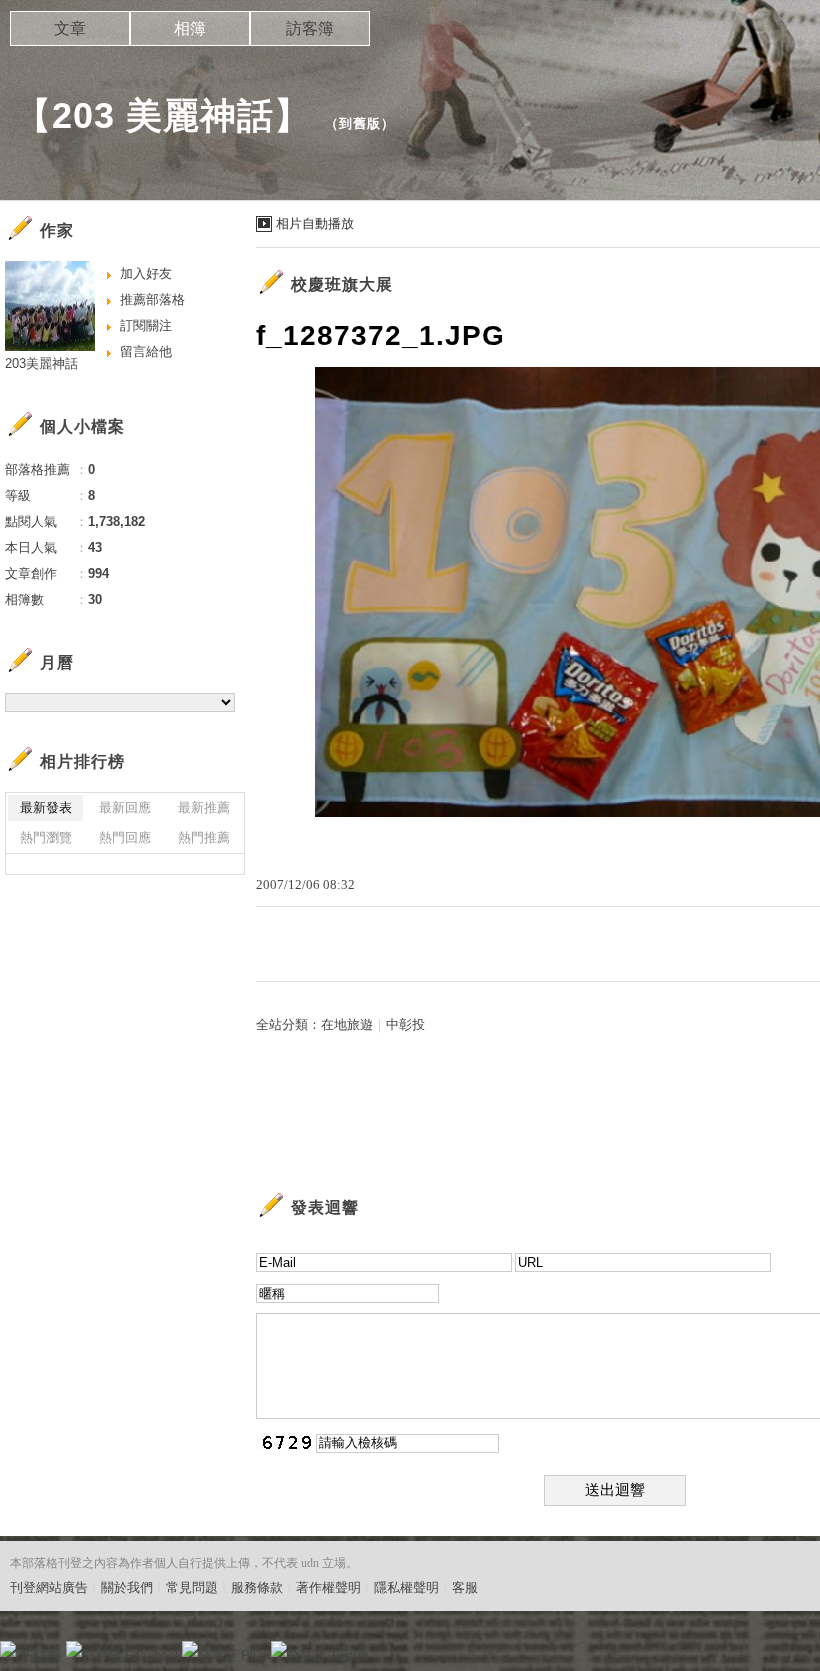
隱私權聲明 (406, 1587)
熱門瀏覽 (46, 837)
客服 (465, 1587)
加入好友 (146, 273)
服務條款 (257, 1587)
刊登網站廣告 (49, 1587)
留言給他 (146, 351)
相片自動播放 (315, 223)
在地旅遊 (347, 1024)
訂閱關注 (146, 325)
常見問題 (192, 1587)
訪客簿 (310, 28)
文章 (70, 28)
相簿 (190, 28)
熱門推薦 (204, 837)
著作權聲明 (328, 1587)
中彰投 (405, 1024)
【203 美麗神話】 (163, 115)
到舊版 (360, 123)
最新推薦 (204, 807)
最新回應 (125, 807)
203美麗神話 (41, 363)
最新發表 (46, 807)
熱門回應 (125, 837)
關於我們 (127, 1587)
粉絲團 (40, 1655)
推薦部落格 (152, 299)
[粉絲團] (8, 1649)
